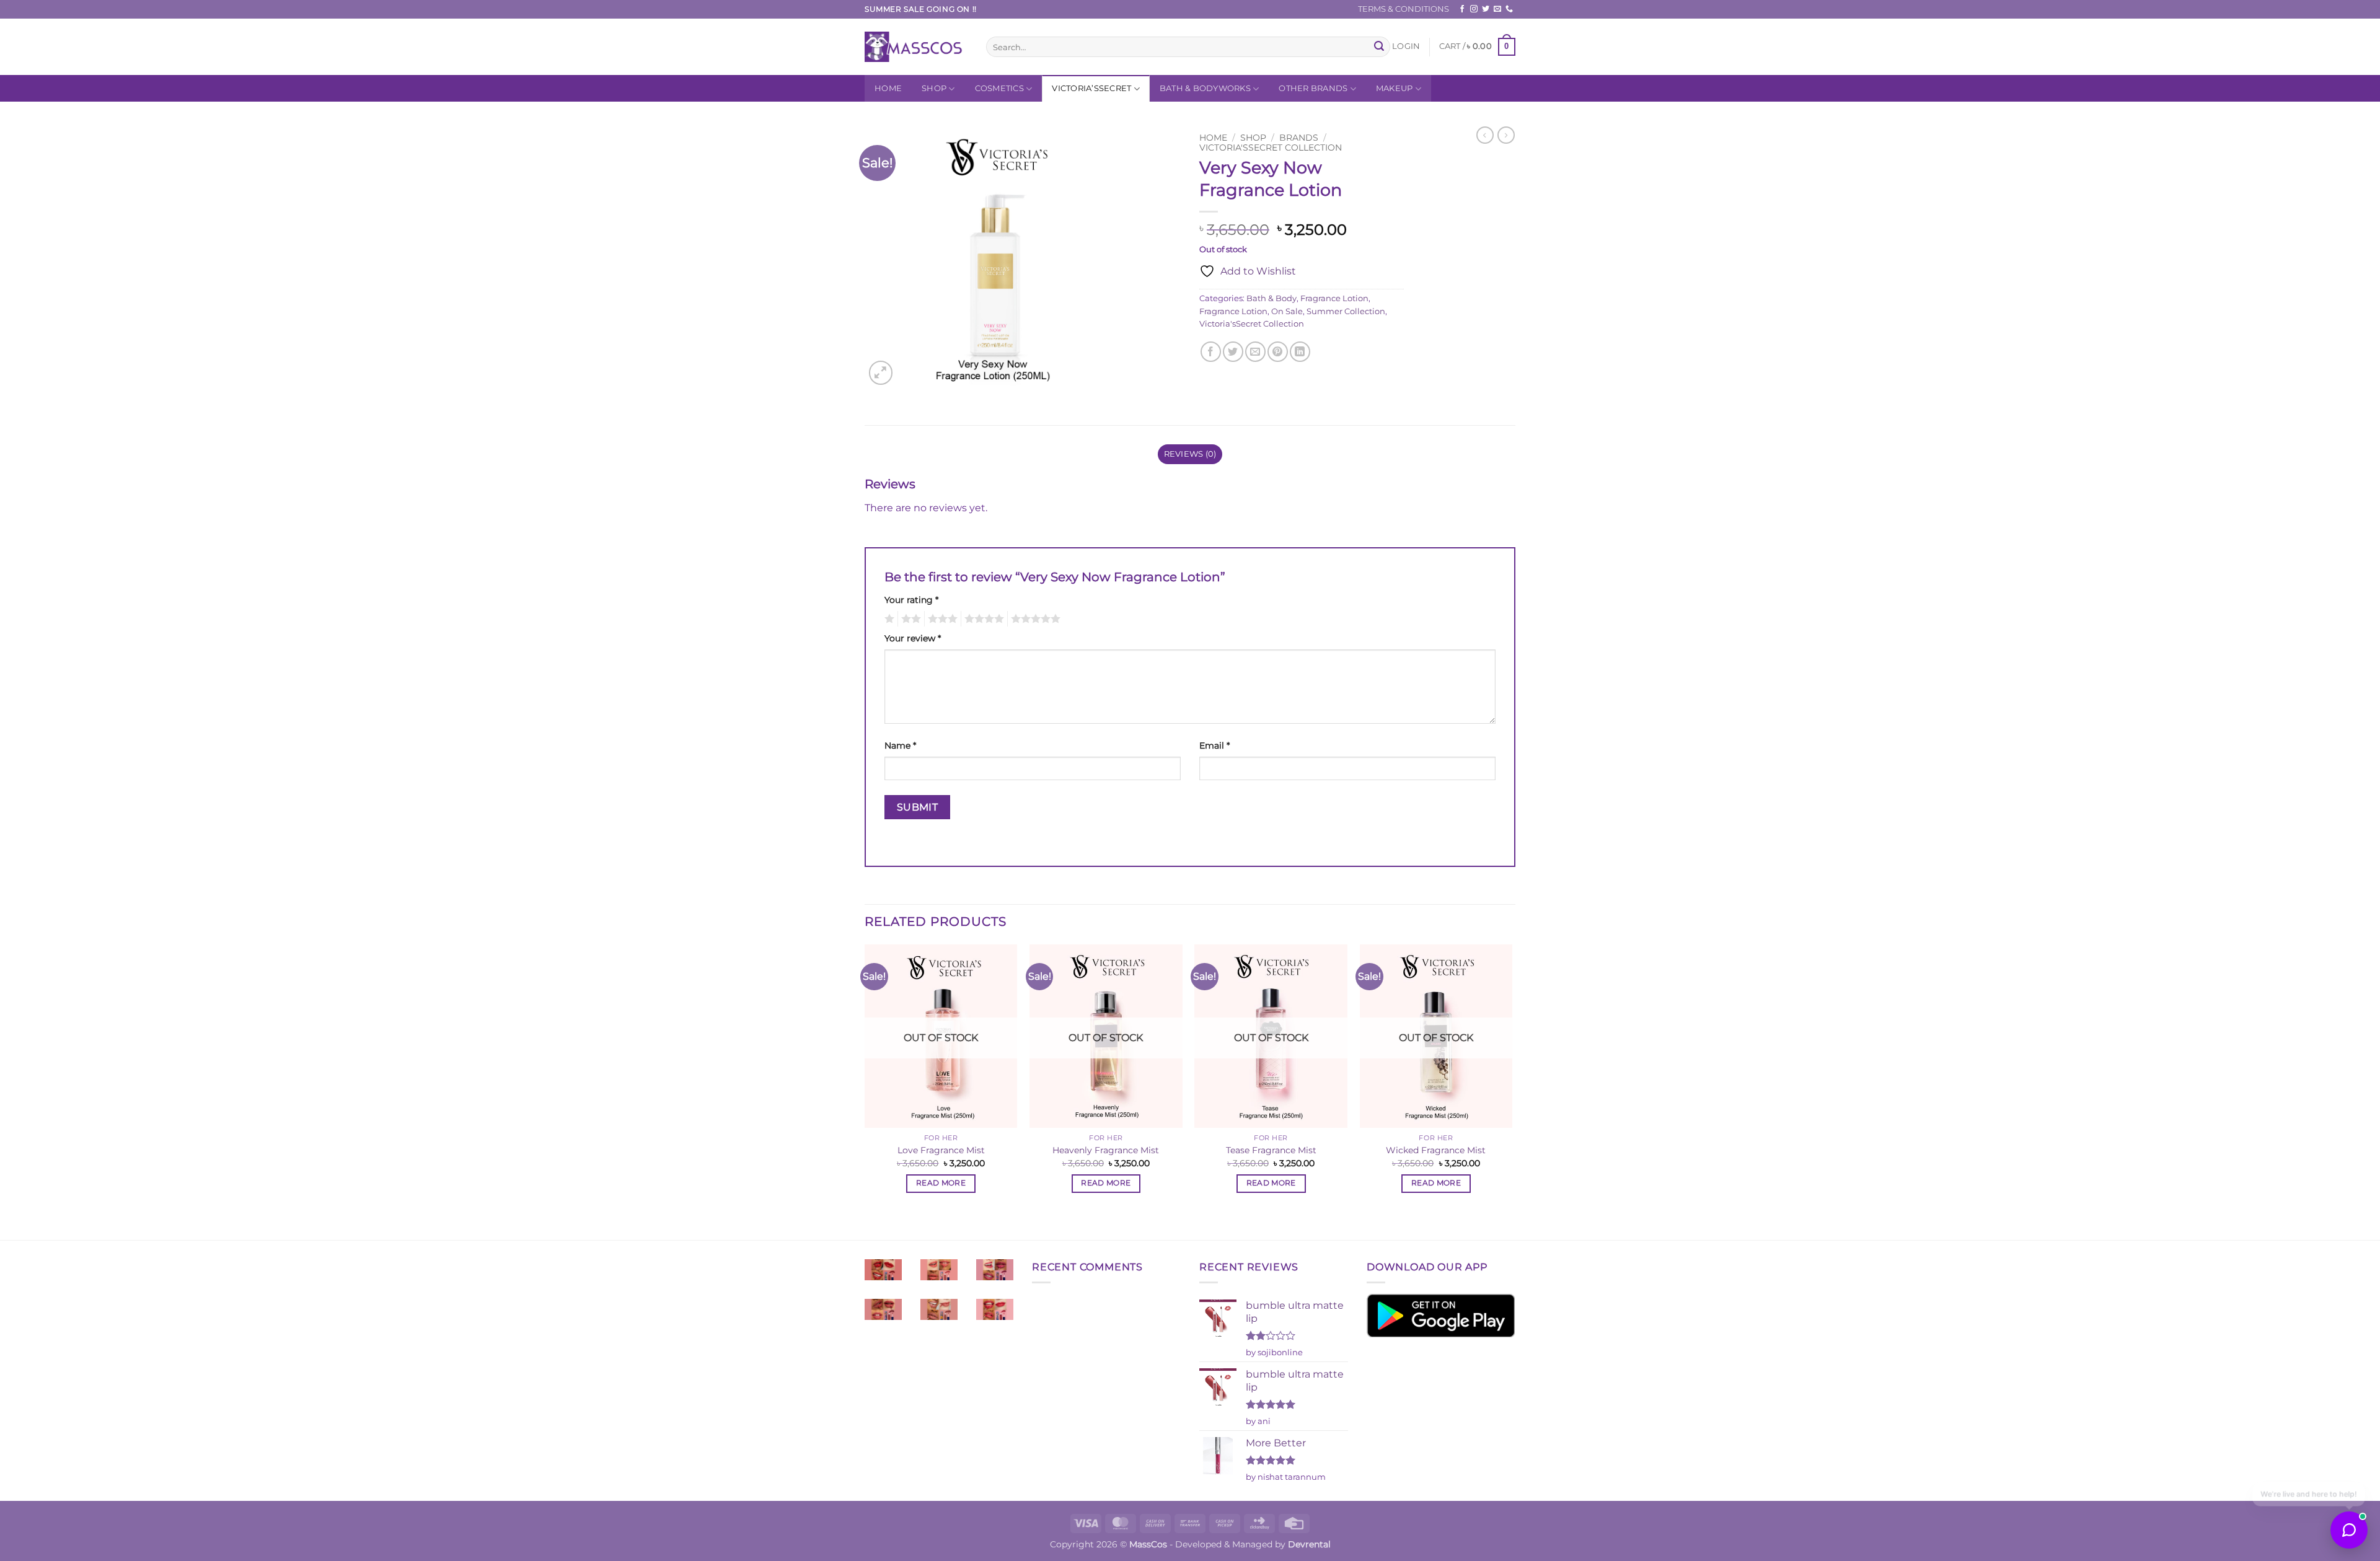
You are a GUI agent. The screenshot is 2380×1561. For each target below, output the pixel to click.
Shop (934, 88)
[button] (1406, 46)
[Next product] (1485, 135)
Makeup (1395, 88)
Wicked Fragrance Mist (1436, 1150)
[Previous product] (1506, 135)
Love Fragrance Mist (941, 1150)
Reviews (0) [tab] (1190, 454)
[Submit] (1379, 47)
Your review (913, 638)
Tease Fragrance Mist (1271, 1150)
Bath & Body (1272, 298)
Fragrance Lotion (1334, 298)
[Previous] (865, 1091)
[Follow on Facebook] (1462, 9)
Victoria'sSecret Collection (1271, 147)
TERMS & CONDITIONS (1404, 9)
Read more (941, 1183)
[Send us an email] (1497, 9)
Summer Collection (1346, 311)
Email (1214, 745)
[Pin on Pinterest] (1278, 352)
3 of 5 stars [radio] (941, 619)
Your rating (911, 600)
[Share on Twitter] (1233, 352)
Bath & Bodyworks (1205, 88)
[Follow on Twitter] (1486, 9)
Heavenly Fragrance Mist (1106, 1150)
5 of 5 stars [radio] (1034, 619)
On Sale (1287, 311)
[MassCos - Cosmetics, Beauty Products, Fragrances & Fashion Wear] (916, 47)
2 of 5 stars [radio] (909, 619)
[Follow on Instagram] (1474, 9)
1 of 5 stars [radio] (888, 619)
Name (900, 745)
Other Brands (1313, 88)
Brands (1299, 138)
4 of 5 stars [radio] (982, 619)
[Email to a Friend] (1255, 352)
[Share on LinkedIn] (1300, 352)
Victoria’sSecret (1091, 88)
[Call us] (1509, 9)
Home (888, 88)
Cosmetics (999, 88)
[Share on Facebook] (1211, 352)
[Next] (1512, 1091)
